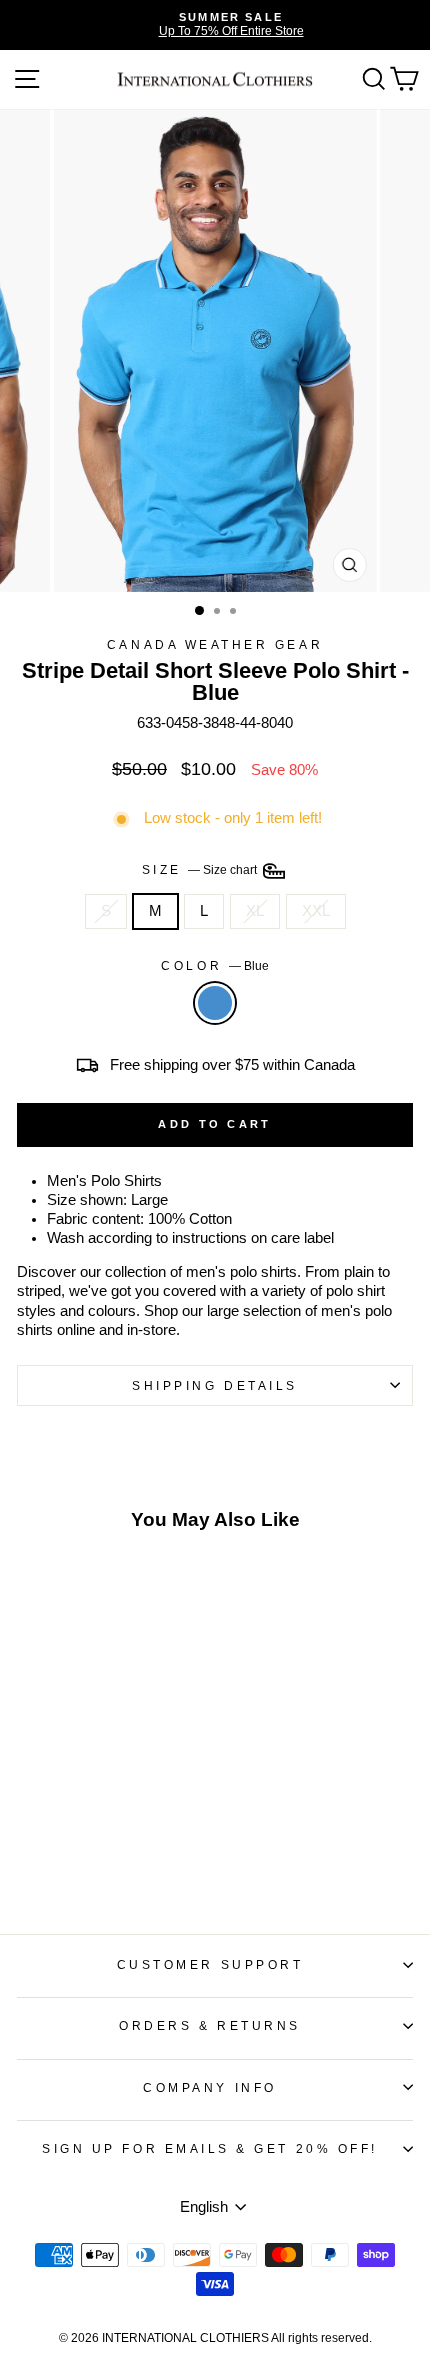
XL (255, 911)
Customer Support (210, 1964)
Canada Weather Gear (215, 644)
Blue (215, 1003)
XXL (316, 911)
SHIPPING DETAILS (215, 1385)
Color (214, 965)
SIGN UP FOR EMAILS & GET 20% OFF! (210, 2148)
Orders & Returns (210, 2025)
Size (201, 869)
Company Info (209, 2087)
